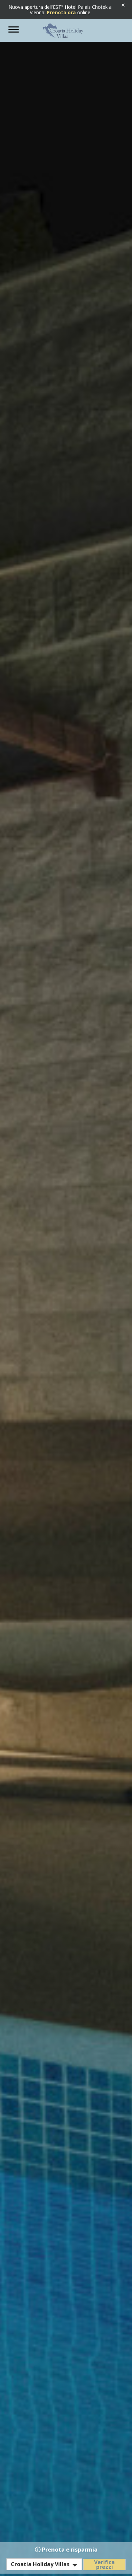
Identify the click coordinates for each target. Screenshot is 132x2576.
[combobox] (44, 2564)
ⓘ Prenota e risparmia (66, 2549)
